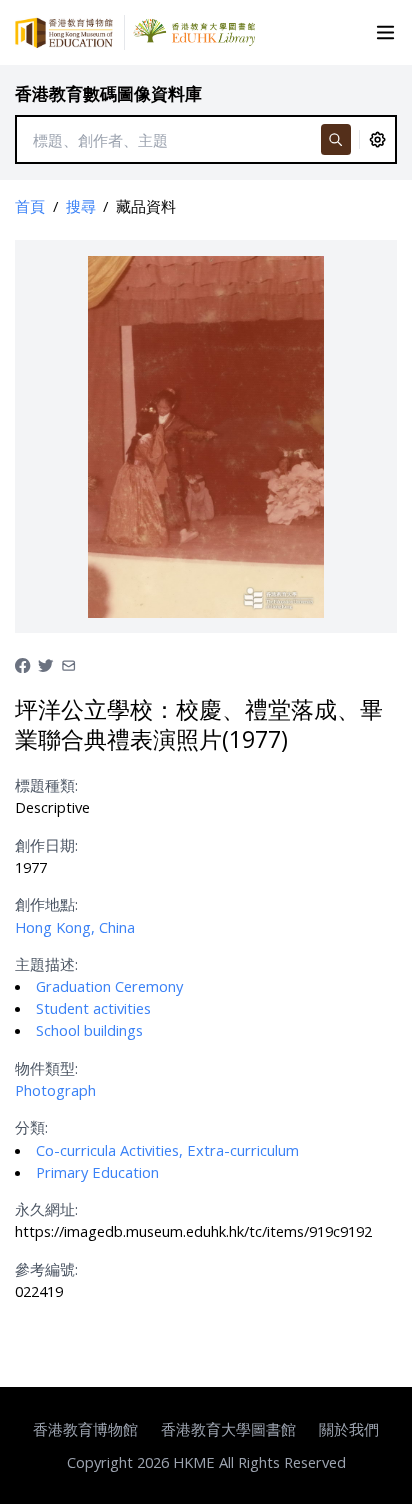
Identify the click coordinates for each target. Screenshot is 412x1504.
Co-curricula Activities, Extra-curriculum (167, 1150)
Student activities (93, 1008)
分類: (31, 1127)
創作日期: (46, 845)
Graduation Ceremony (109, 986)
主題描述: (46, 964)
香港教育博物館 (85, 1429)
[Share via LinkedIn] (68, 663)
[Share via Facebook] (22, 663)
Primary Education (97, 1172)
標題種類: (46, 785)
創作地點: (46, 904)
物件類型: (46, 1068)
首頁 (30, 206)
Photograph (55, 1090)
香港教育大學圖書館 (228, 1429)
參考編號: (46, 1269)
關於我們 (349, 1429)
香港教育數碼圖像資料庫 (108, 93)
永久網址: (46, 1209)
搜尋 (81, 206)
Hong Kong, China (75, 927)
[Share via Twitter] (45, 663)
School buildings (89, 1030)
